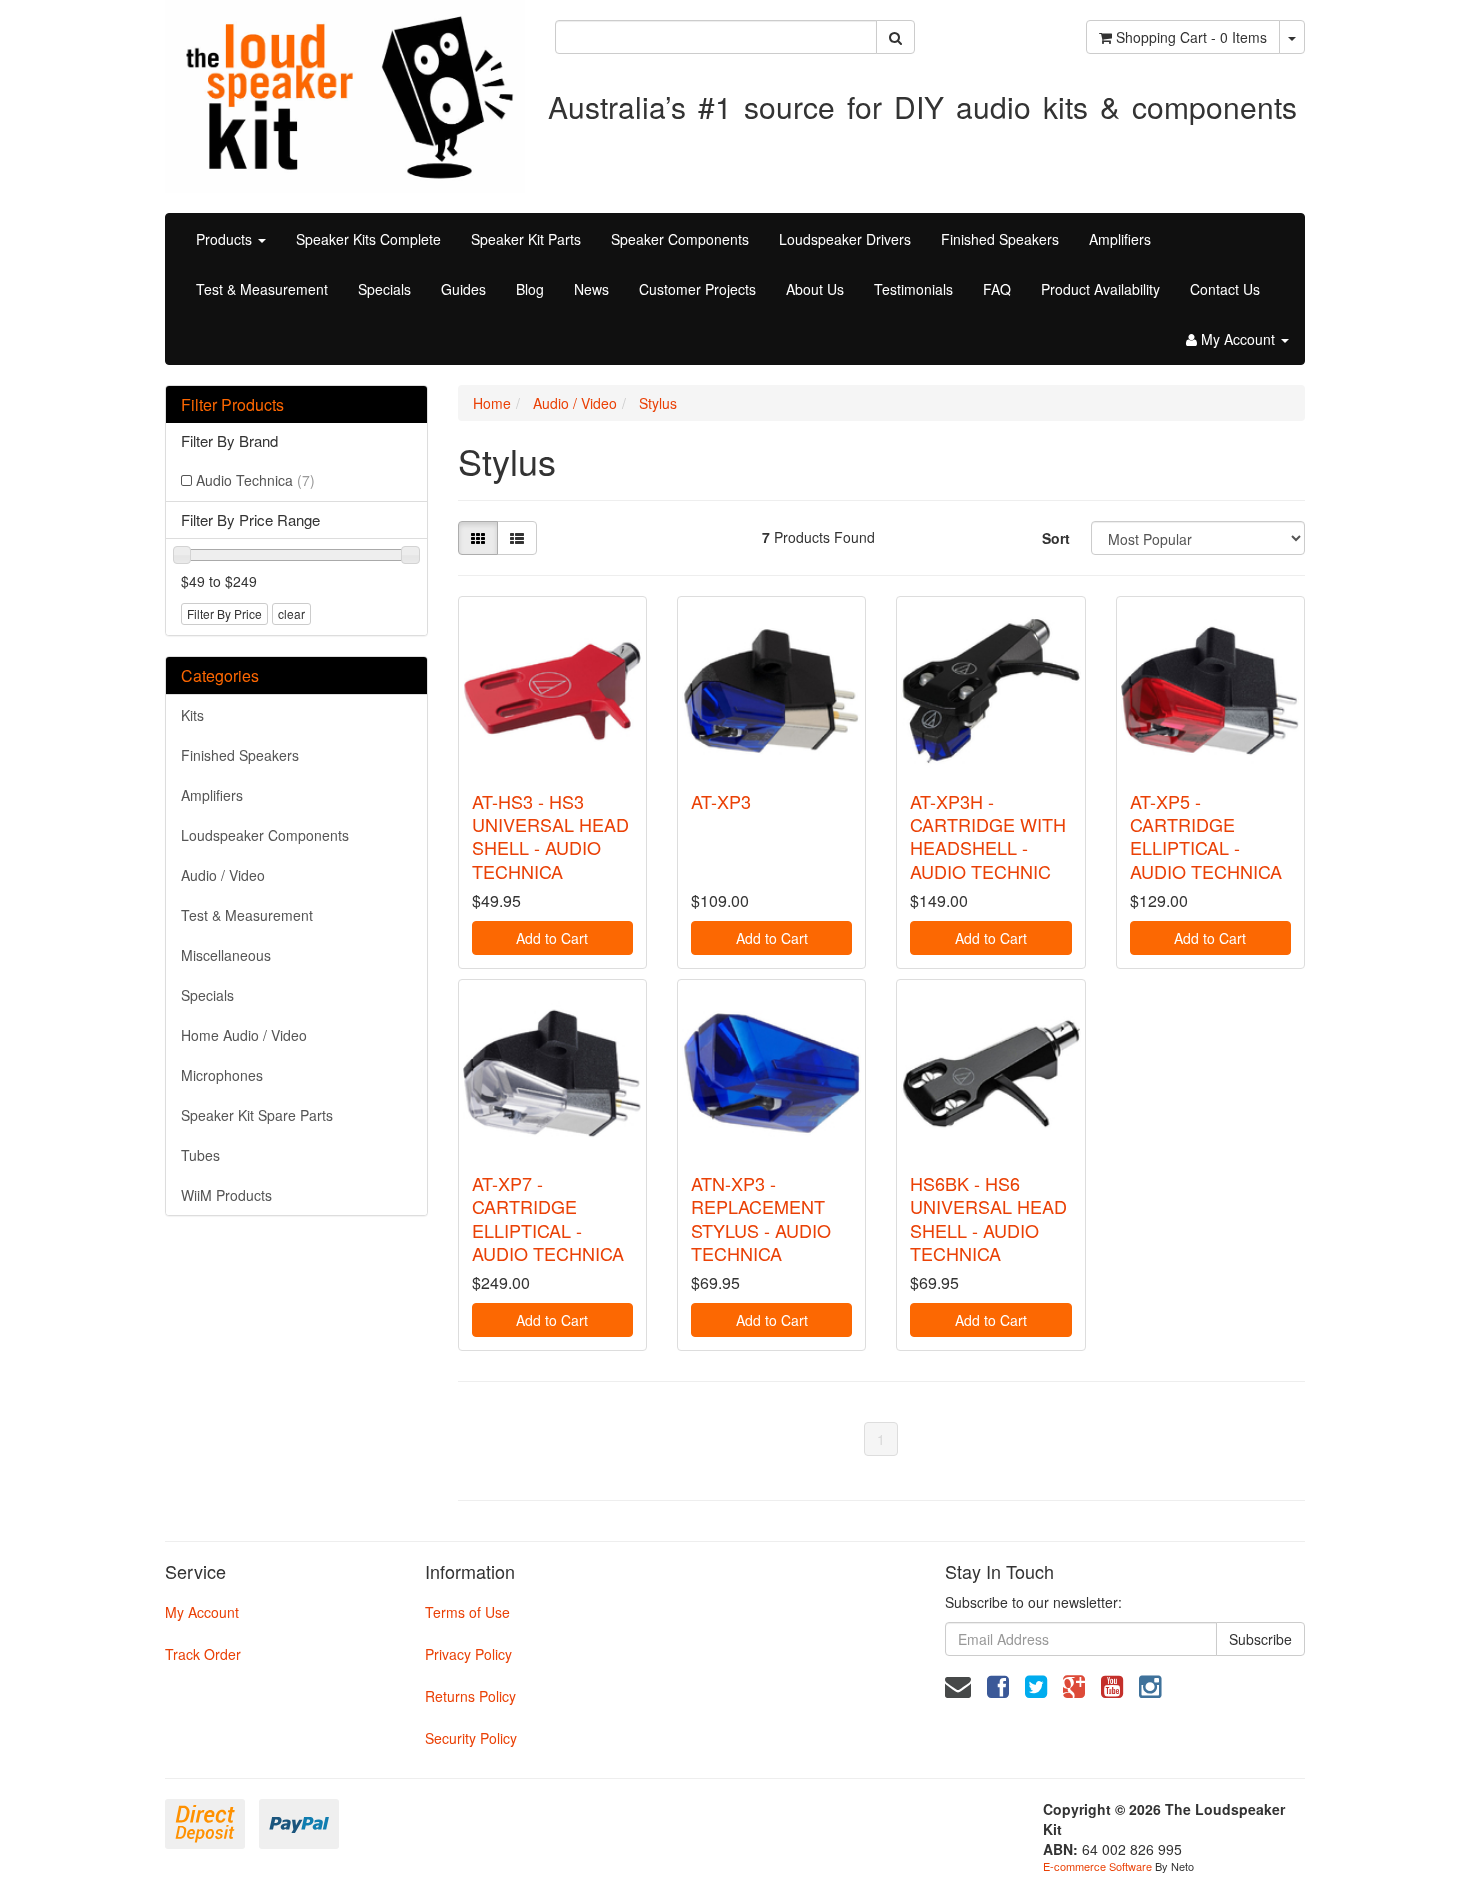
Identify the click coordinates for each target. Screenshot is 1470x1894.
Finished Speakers (1000, 239)
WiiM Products (226, 1195)
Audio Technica (255, 480)
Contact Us (1225, 289)
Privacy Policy (468, 1654)
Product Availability (1100, 289)
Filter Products (232, 405)
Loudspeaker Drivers (845, 239)
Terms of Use (467, 1612)
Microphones (222, 1075)
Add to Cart (552, 938)
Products (226, 239)
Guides (463, 289)
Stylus (658, 403)
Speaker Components (680, 239)
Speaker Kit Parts (526, 239)
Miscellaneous (226, 955)
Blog (530, 289)
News (591, 289)
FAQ (997, 289)
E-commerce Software (1097, 1866)
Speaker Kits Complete (368, 239)
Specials (384, 289)
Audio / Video (223, 875)
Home (492, 403)
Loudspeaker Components (265, 835)
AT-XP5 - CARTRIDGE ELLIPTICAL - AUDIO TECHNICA (1206, 836)
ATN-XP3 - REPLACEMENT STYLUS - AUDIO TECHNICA (761, 1218)
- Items (1191, 37)
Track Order (203, 1654)
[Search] (895, 37)
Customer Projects (697, 289)
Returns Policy (470, 1696)
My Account (202, 1612)
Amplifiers (1120, 239)
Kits (192, 715)
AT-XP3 (721, 801)
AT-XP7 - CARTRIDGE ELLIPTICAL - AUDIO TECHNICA (548, 1218)
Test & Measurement (262, 289)
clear (291, 613)
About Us (815, 289)
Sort (1056, 538)
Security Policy (471, 1738)
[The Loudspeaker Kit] (345, 94)
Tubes (200, 1155)
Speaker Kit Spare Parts (257, 1115)
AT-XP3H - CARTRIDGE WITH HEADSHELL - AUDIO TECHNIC (988, 836)
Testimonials (913, 289)
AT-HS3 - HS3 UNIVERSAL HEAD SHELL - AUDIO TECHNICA (550, 836)
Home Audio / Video (244, 1035)
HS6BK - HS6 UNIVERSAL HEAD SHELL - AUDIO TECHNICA (988, 1218)
